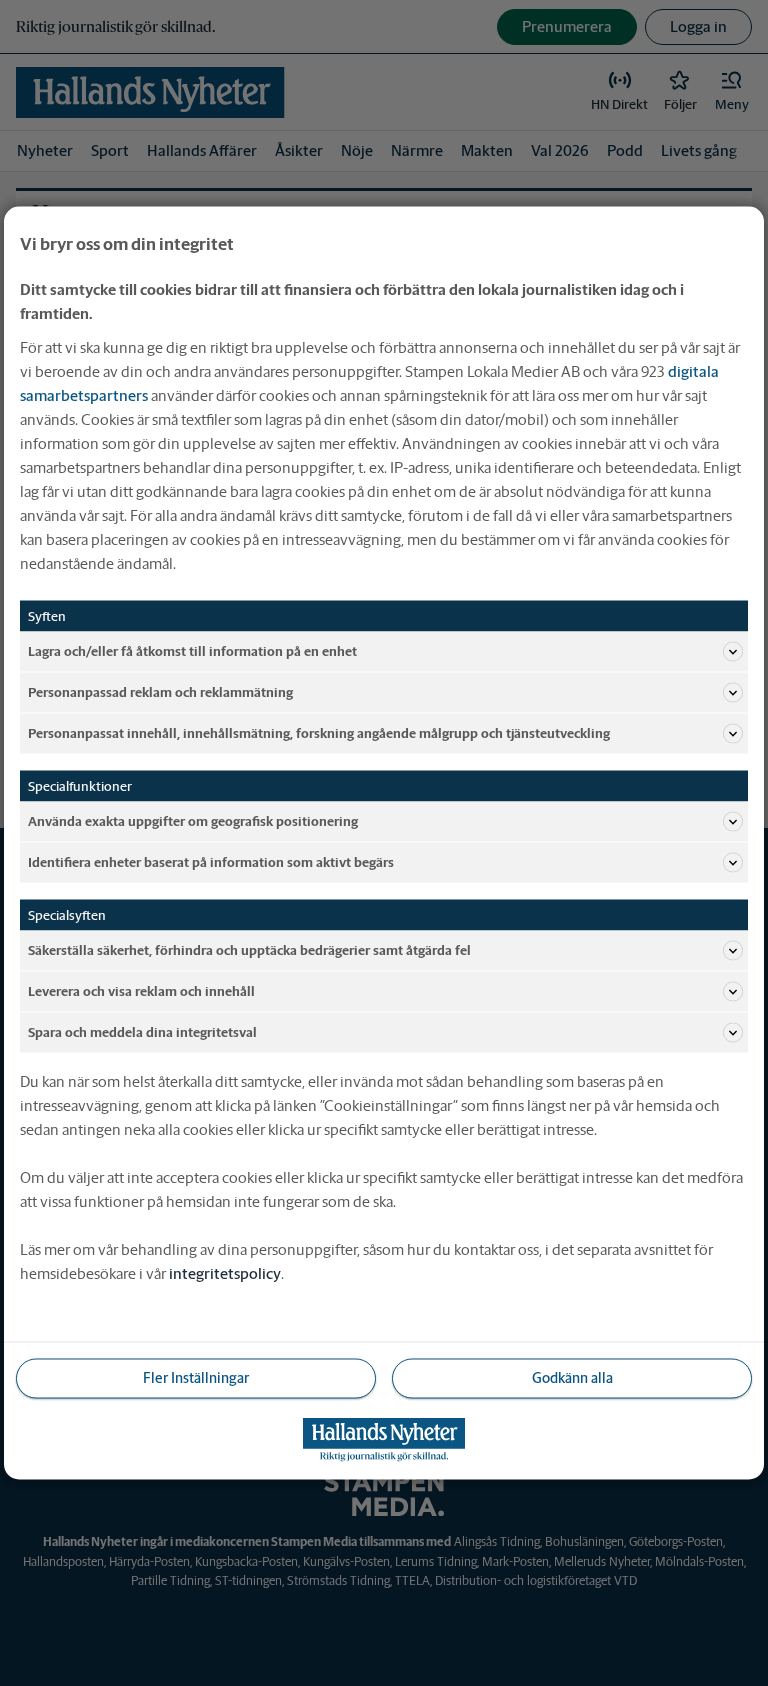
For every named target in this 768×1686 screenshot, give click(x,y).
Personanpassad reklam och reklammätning (160, 691)
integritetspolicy (225, 1273)
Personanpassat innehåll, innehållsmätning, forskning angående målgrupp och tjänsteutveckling (319, 732)
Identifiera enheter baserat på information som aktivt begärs (211, 861)
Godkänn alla (572, 1378)
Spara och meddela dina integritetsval (142, 1031)
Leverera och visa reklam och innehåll (141, 990)
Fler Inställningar (196, 1378)
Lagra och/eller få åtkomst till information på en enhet (192, 650)
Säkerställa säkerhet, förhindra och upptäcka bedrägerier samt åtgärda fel (249, 949)
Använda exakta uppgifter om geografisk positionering (193, 820)
